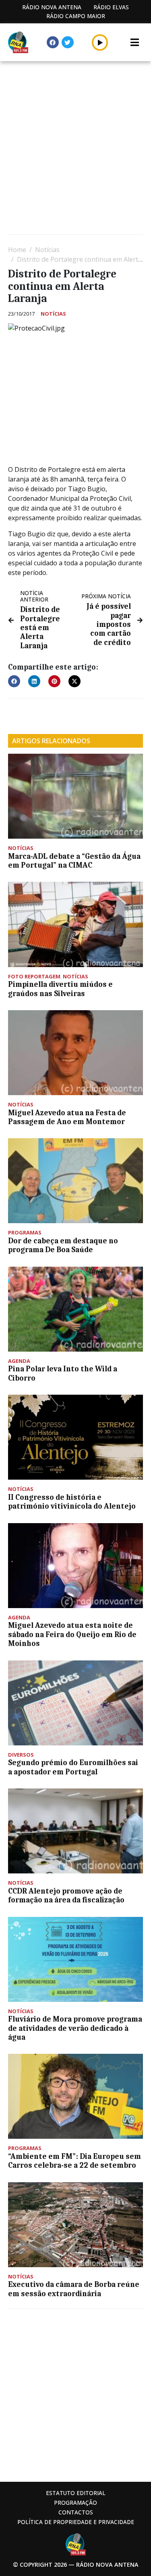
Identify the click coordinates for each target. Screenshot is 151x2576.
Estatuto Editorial (76, 2493)
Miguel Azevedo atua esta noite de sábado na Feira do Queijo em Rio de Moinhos (72, 1634)
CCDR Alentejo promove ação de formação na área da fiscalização (66, 1896)
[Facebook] (53, 42)
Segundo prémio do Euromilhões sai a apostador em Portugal (73, 1767)
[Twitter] (68, 42)
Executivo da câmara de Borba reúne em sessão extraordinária (74, 2289)
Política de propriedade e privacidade (76, 2522)
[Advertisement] (75, 149)
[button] (100, 42)
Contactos (76, 2512)
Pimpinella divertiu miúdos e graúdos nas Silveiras (60, 989)
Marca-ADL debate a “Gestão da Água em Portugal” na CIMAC (74, 861)
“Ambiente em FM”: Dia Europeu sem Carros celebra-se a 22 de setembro (74, 2161)
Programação (75, 2503)
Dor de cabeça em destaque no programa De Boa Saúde (63, 1245)
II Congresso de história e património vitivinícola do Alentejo (72, 1502)
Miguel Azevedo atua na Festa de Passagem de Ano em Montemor (67, 1117)
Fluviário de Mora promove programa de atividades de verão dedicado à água (75, 2028)
